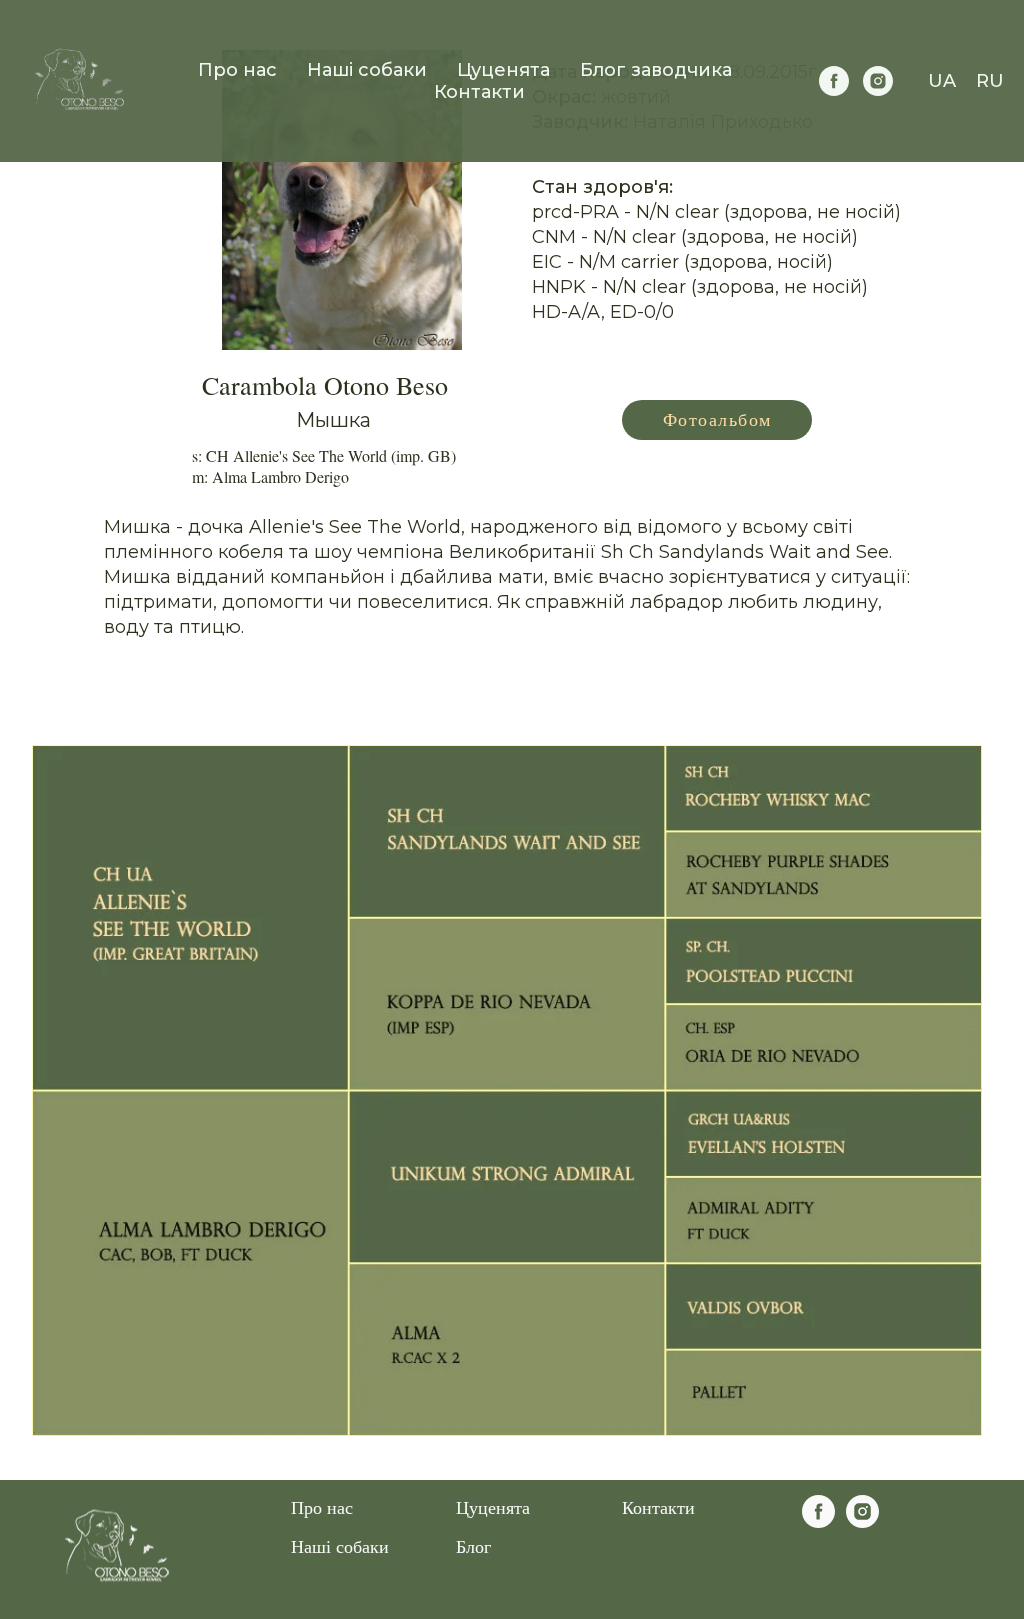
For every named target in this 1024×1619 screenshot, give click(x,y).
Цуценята (493, 1507)
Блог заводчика (656, 70)
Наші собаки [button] (367, 70)
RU (990, 81)
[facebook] (834, 81)
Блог (473, 1546)
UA (942, 81)
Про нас (237, 70)
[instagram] (878, 81)
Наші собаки (340, 1546)
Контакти (479, 92)
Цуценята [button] (503, 70)
